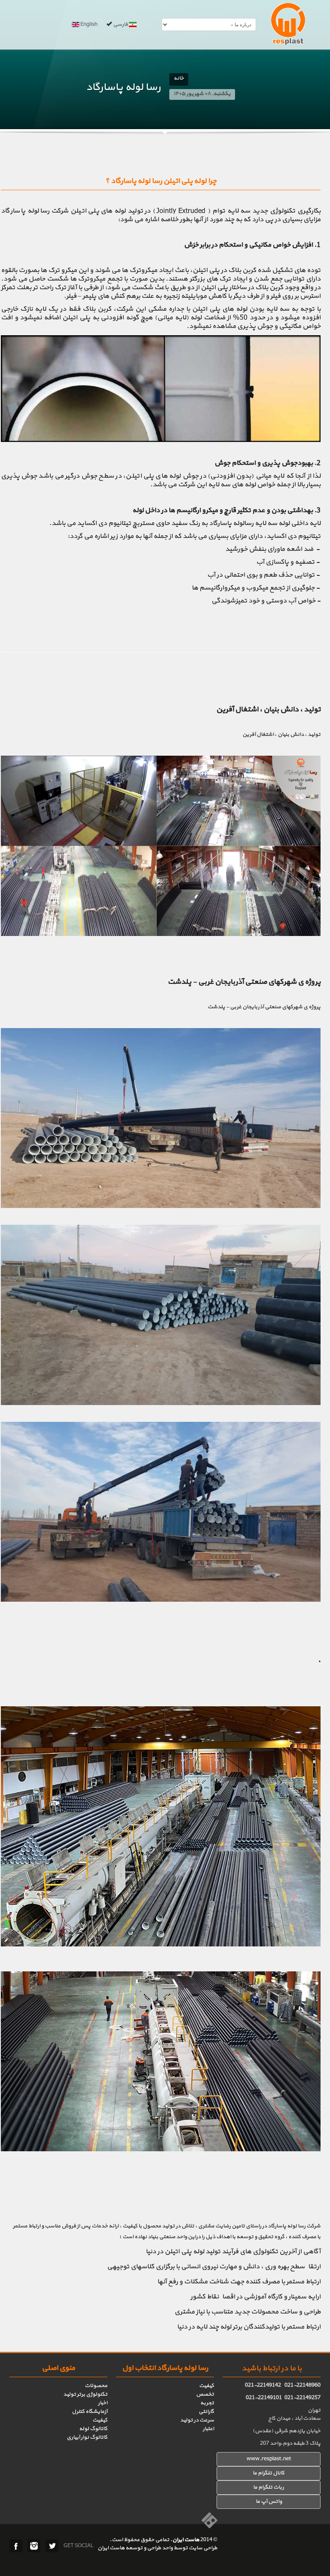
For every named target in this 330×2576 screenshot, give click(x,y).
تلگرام (265, 2487)
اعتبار (208, 2429)
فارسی (121, 25)
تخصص (205, 2394)
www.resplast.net (269, 2459)
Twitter (52, 2546)
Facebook (16, 2546)
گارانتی (206, 2412)
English (89, 25)
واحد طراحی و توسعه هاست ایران (135, 2548)
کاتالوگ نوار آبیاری (87, 2437)
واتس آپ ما (269, 2502)
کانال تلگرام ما (269, 2473)
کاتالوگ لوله (93, 2429)
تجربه (207, 2403)
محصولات (96, 2386)
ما (256, 2487)
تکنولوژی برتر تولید (85, 2394)
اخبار (103, 2403)
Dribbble (34, 2546)
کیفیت (206, 2386)
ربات (278, 2487)
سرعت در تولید (197, 2420)
